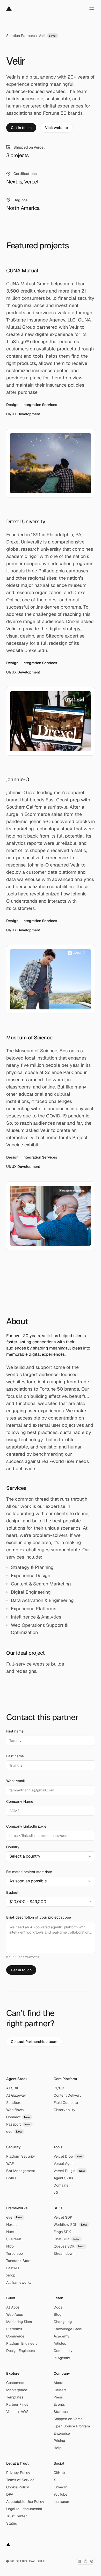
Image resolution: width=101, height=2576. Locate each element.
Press (58, 2397)
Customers (15, 2383)
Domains (61, 2185)
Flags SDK (62, 2232)
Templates (15, 2397)
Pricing (59, 2441)
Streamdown (64, 2253)
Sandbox (13, 2103)
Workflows (15, 2110)
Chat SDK (67, 2239)
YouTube (60, 2494)
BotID (11, 2178)
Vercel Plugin (69, 2171)
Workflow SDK (70, 2225)
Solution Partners (20, 36)
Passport (18, 2124)
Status (12, 2523)
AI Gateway (16, 2095)
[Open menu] (92, 8)
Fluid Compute (66, 2103)
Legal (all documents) (24, 2509)
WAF (10, 2164)
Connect (18, 2117)
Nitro (10, 2246)
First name (15, 1731)
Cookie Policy (18, 2487)
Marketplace (17, 2390)
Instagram (62, 2502)
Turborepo (15, 2253)
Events (59, 2404)
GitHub (59, 2473)
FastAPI (13, 2268)
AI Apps (13, 2307)
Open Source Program (72, 2426)
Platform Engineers (22, 2343)
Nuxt (10, 2232)
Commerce (15, 2336)
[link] (21, 128)
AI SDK (12, 2088)
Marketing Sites (19, 2322)
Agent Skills (63, 2178)
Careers (60, 2390)
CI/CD (59, 2088)
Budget (12, 1892)
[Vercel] (9, 8)
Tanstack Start (18, 2261)
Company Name (20, 1801)
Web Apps (15, 2314)
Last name (15, 1756)
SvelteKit (14, 2239)
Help (57, 2448)
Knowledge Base (68, 2329)
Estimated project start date (29, 1872)
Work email (16, 1781)
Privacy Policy (18, 2473)
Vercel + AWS (17, 2412)
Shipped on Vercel (69, 2419)
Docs (58, 2307)
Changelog (63, 2322)
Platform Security (21, 2156)
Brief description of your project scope (39, 1917)
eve (14, 2132)
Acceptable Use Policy (25, 2502)
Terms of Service (20, 2480)
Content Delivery (68, 2095)
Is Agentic (62, 2358)
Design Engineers (20, 2351)
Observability (64, 2110)
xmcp (11, 2275)
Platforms (14, 2329)
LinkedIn (60, 2487)
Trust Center (16, 2516)
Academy (62, 2336)
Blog (57, 2314)
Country (13, 1847)
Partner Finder (18, 2404)
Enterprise (62, 2433)
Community (63, 2351)
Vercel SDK (63, 2217)
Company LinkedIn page (26, 1826)
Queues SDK (69, 2246)
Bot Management (21, 2171)
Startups (61, 2412)
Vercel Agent (64, 2164)
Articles (60, 2343)
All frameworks (19, 2282)
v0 (56, 2192)
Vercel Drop (68, 2156)
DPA (10, 2494)
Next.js (12, 2225)
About (59, 2383)
